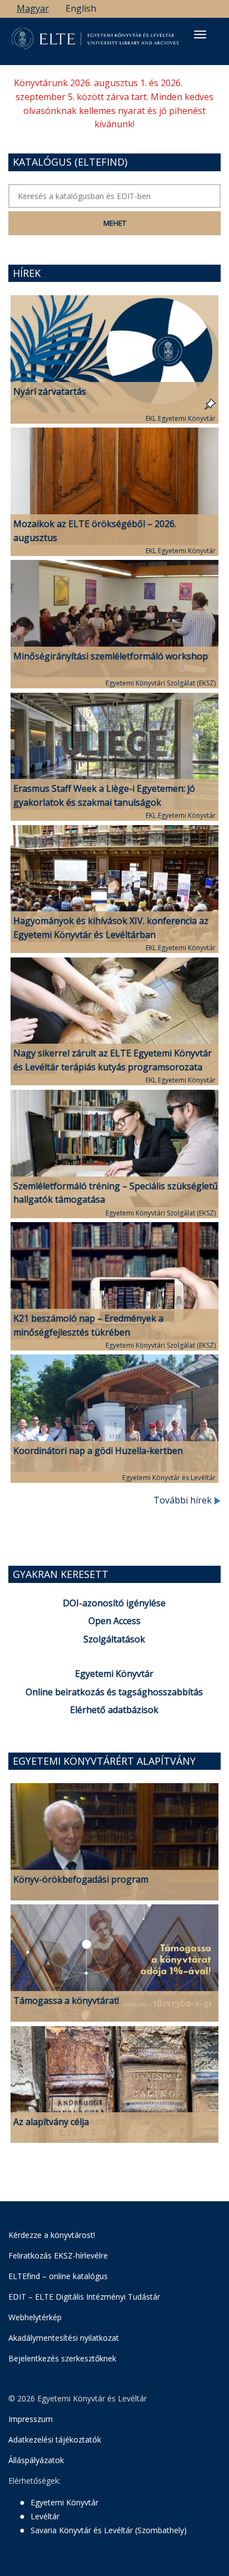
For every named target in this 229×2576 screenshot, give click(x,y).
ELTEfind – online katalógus (58, 2276)
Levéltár (45, 2516)
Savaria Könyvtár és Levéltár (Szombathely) (109, 2530)
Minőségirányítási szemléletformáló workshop (111, 656)
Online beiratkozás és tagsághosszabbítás (114, 1692)
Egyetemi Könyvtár (114, 1674)
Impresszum (31, 2419)
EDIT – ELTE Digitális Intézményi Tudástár (84, 2297)
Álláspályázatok (36, 2460)
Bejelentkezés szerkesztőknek (62, 2358)
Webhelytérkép (35, 2317)
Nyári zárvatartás (50, 391)
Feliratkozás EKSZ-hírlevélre (58, 2255)
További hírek (184, 1500)
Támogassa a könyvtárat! (66, 2001)
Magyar (33, 8)
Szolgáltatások (114, 1639)
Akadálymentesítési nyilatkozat (64, 2338)
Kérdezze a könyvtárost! (52, 2235)
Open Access (114, 1621)
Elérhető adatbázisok (114, 1710)
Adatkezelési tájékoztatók (55, 2439)
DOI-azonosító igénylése (114, 1603)
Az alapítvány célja (51, 2122)
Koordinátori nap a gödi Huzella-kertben (98, 1451)
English (81, 8)
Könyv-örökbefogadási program (81, 1879)
